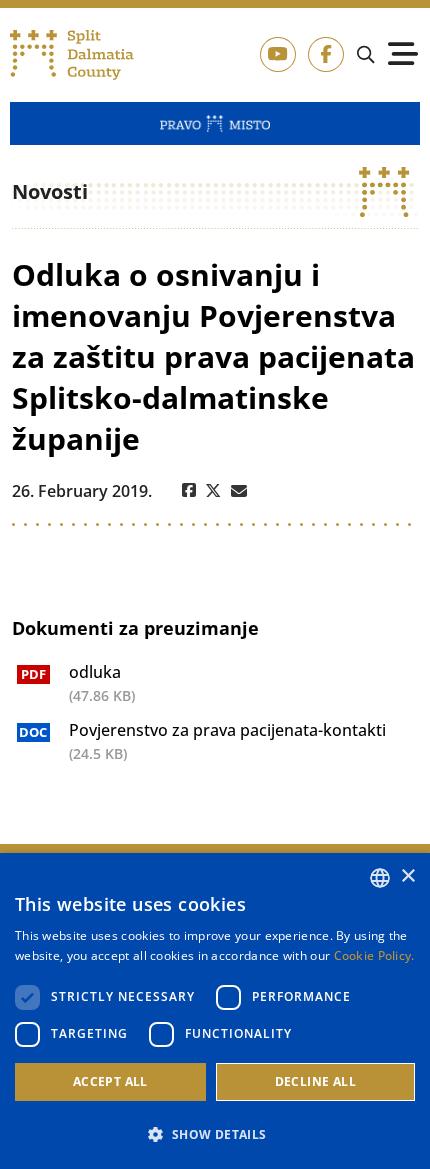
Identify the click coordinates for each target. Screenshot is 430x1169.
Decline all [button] (315, 1081)
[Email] (239, 491)
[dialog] (215, 1011)
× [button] (407, 876)
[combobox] (380, 878)
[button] (215, 1134)
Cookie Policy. (374, 955)
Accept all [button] (110, 1081)
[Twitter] (213, 491)
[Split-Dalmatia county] (72, 55)
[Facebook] (189, 491)
